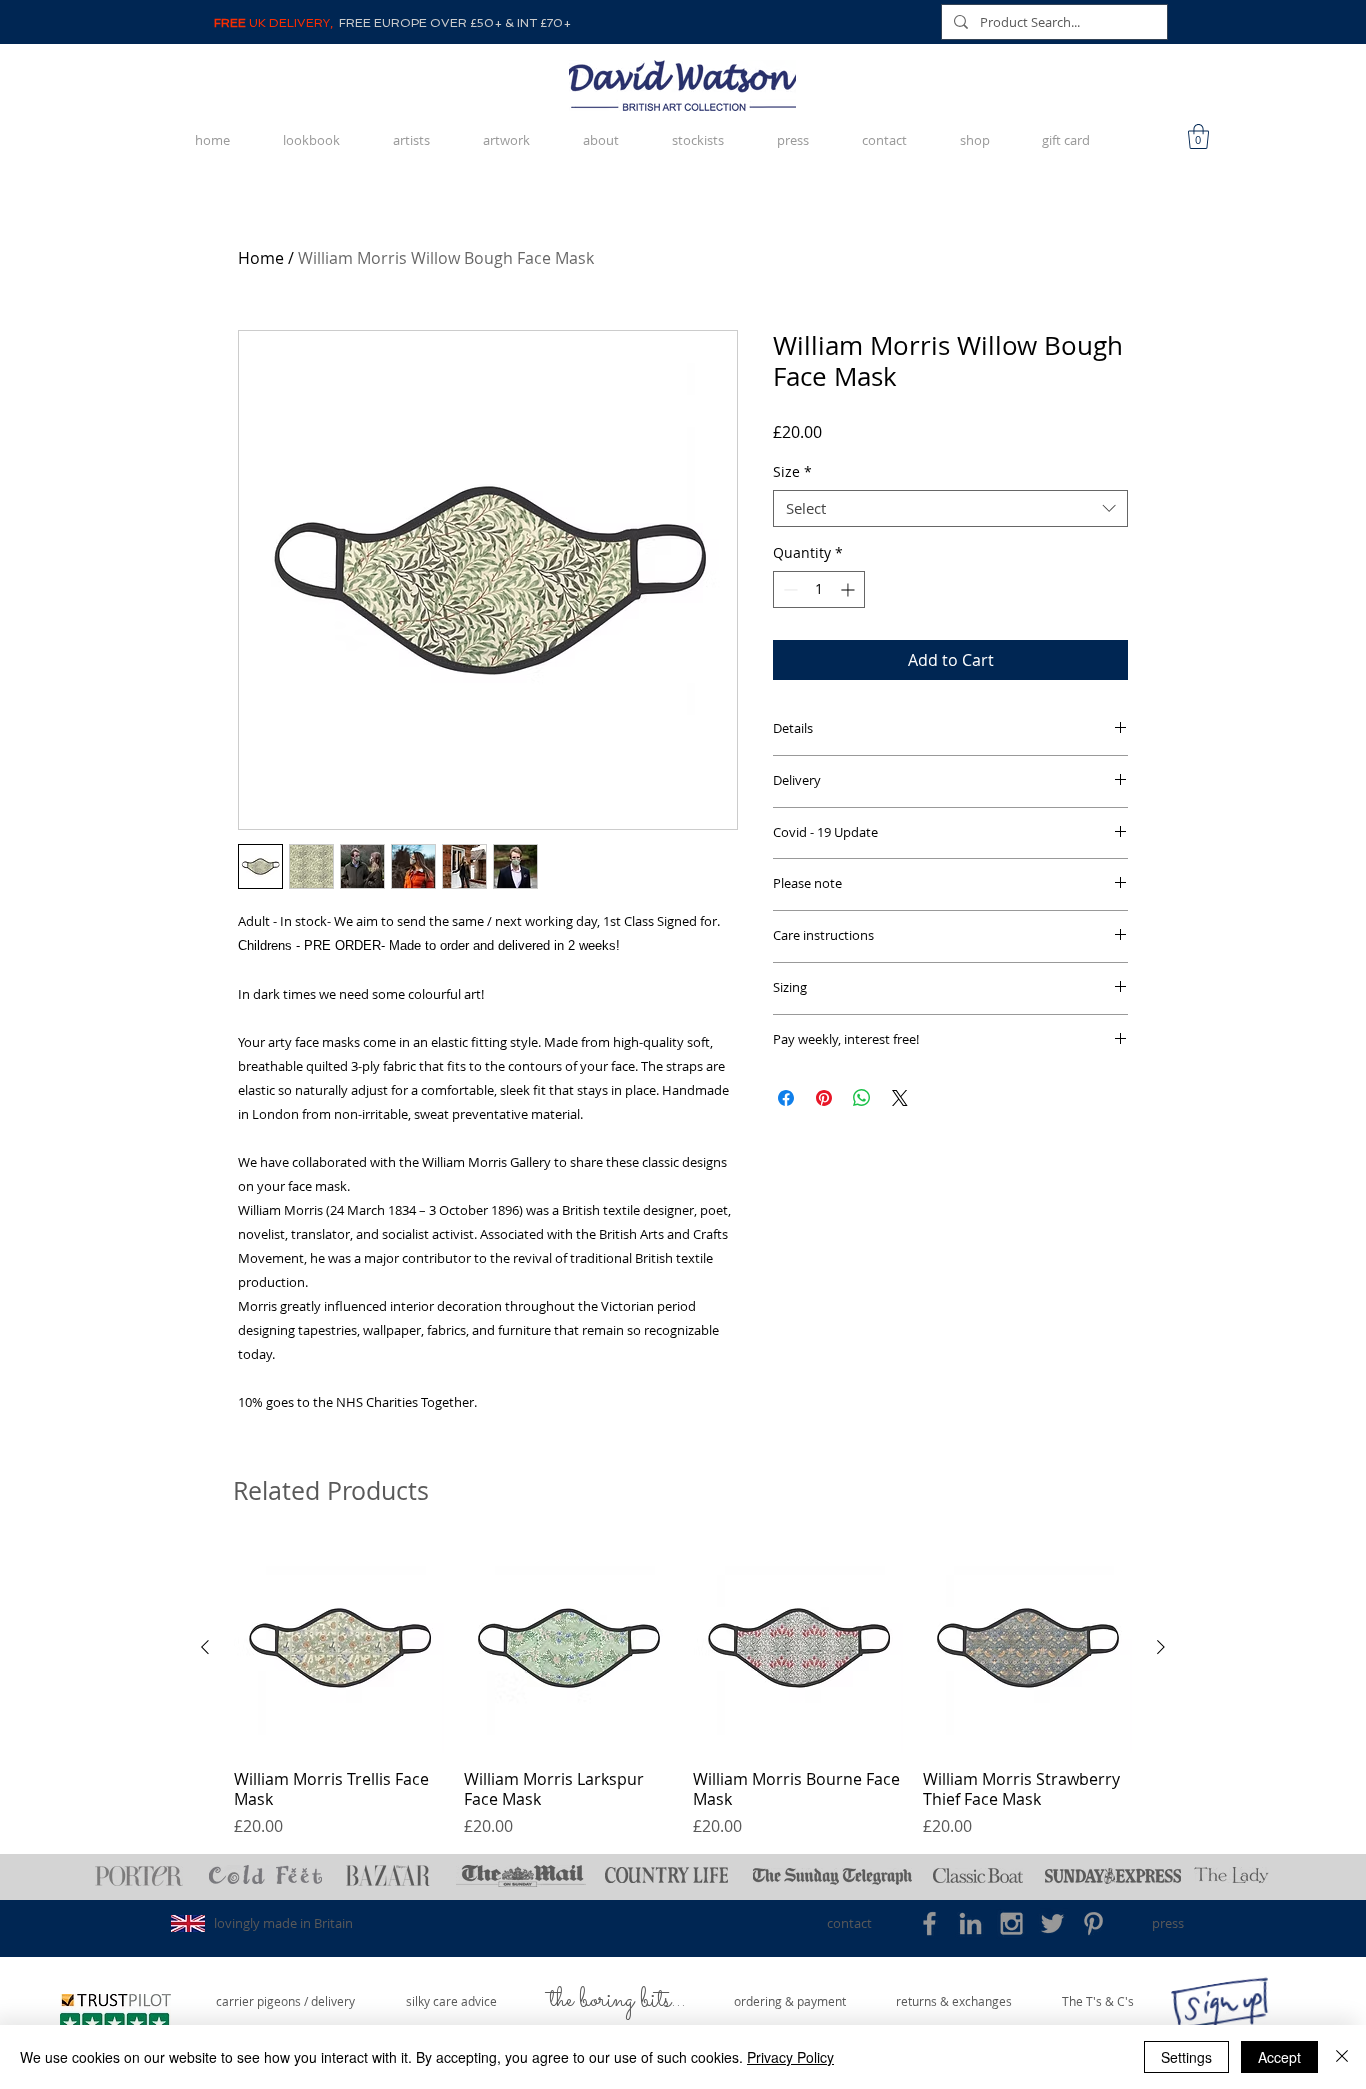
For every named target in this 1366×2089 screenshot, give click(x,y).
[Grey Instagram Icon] (1011, 1923)
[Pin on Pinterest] (824, 1098)
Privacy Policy (790, 2057)
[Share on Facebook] (786, 1098)
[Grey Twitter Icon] (1052, 1923)
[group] (683, 1690)
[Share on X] (900, 1098)
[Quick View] (339, 1648)
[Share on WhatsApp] (862, 1098)
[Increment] (849, 589)
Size (792, 472)
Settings (1186, 2057)
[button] (1198, 136)
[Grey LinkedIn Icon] (970, 1923)
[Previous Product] (205, 1647)
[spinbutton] (819, 589)
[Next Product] (1161, 1647)
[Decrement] (788, 589)
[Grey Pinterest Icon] (1093, 1923)
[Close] (1342, 2057)
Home (261, 258)
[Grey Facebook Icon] (929, 1923)
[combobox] (950, 509)
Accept (1279, 2057)
